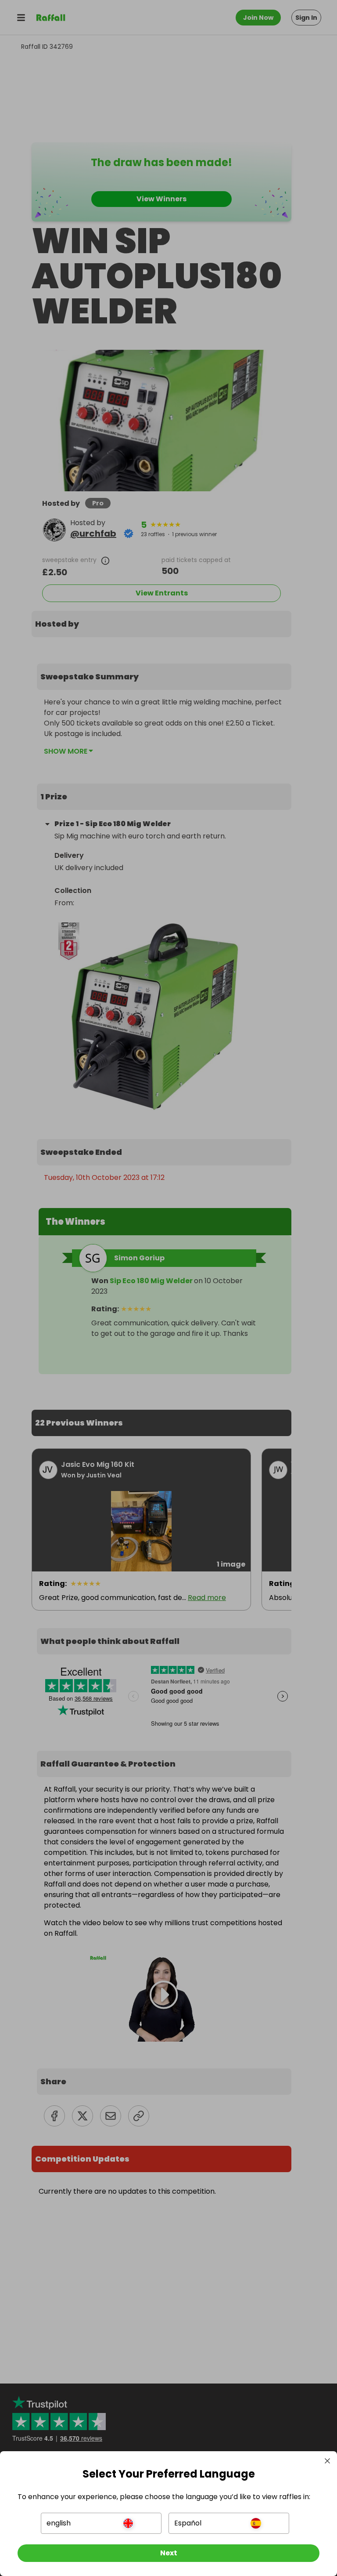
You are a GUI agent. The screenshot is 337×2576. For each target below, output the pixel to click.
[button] (101, 2523)
